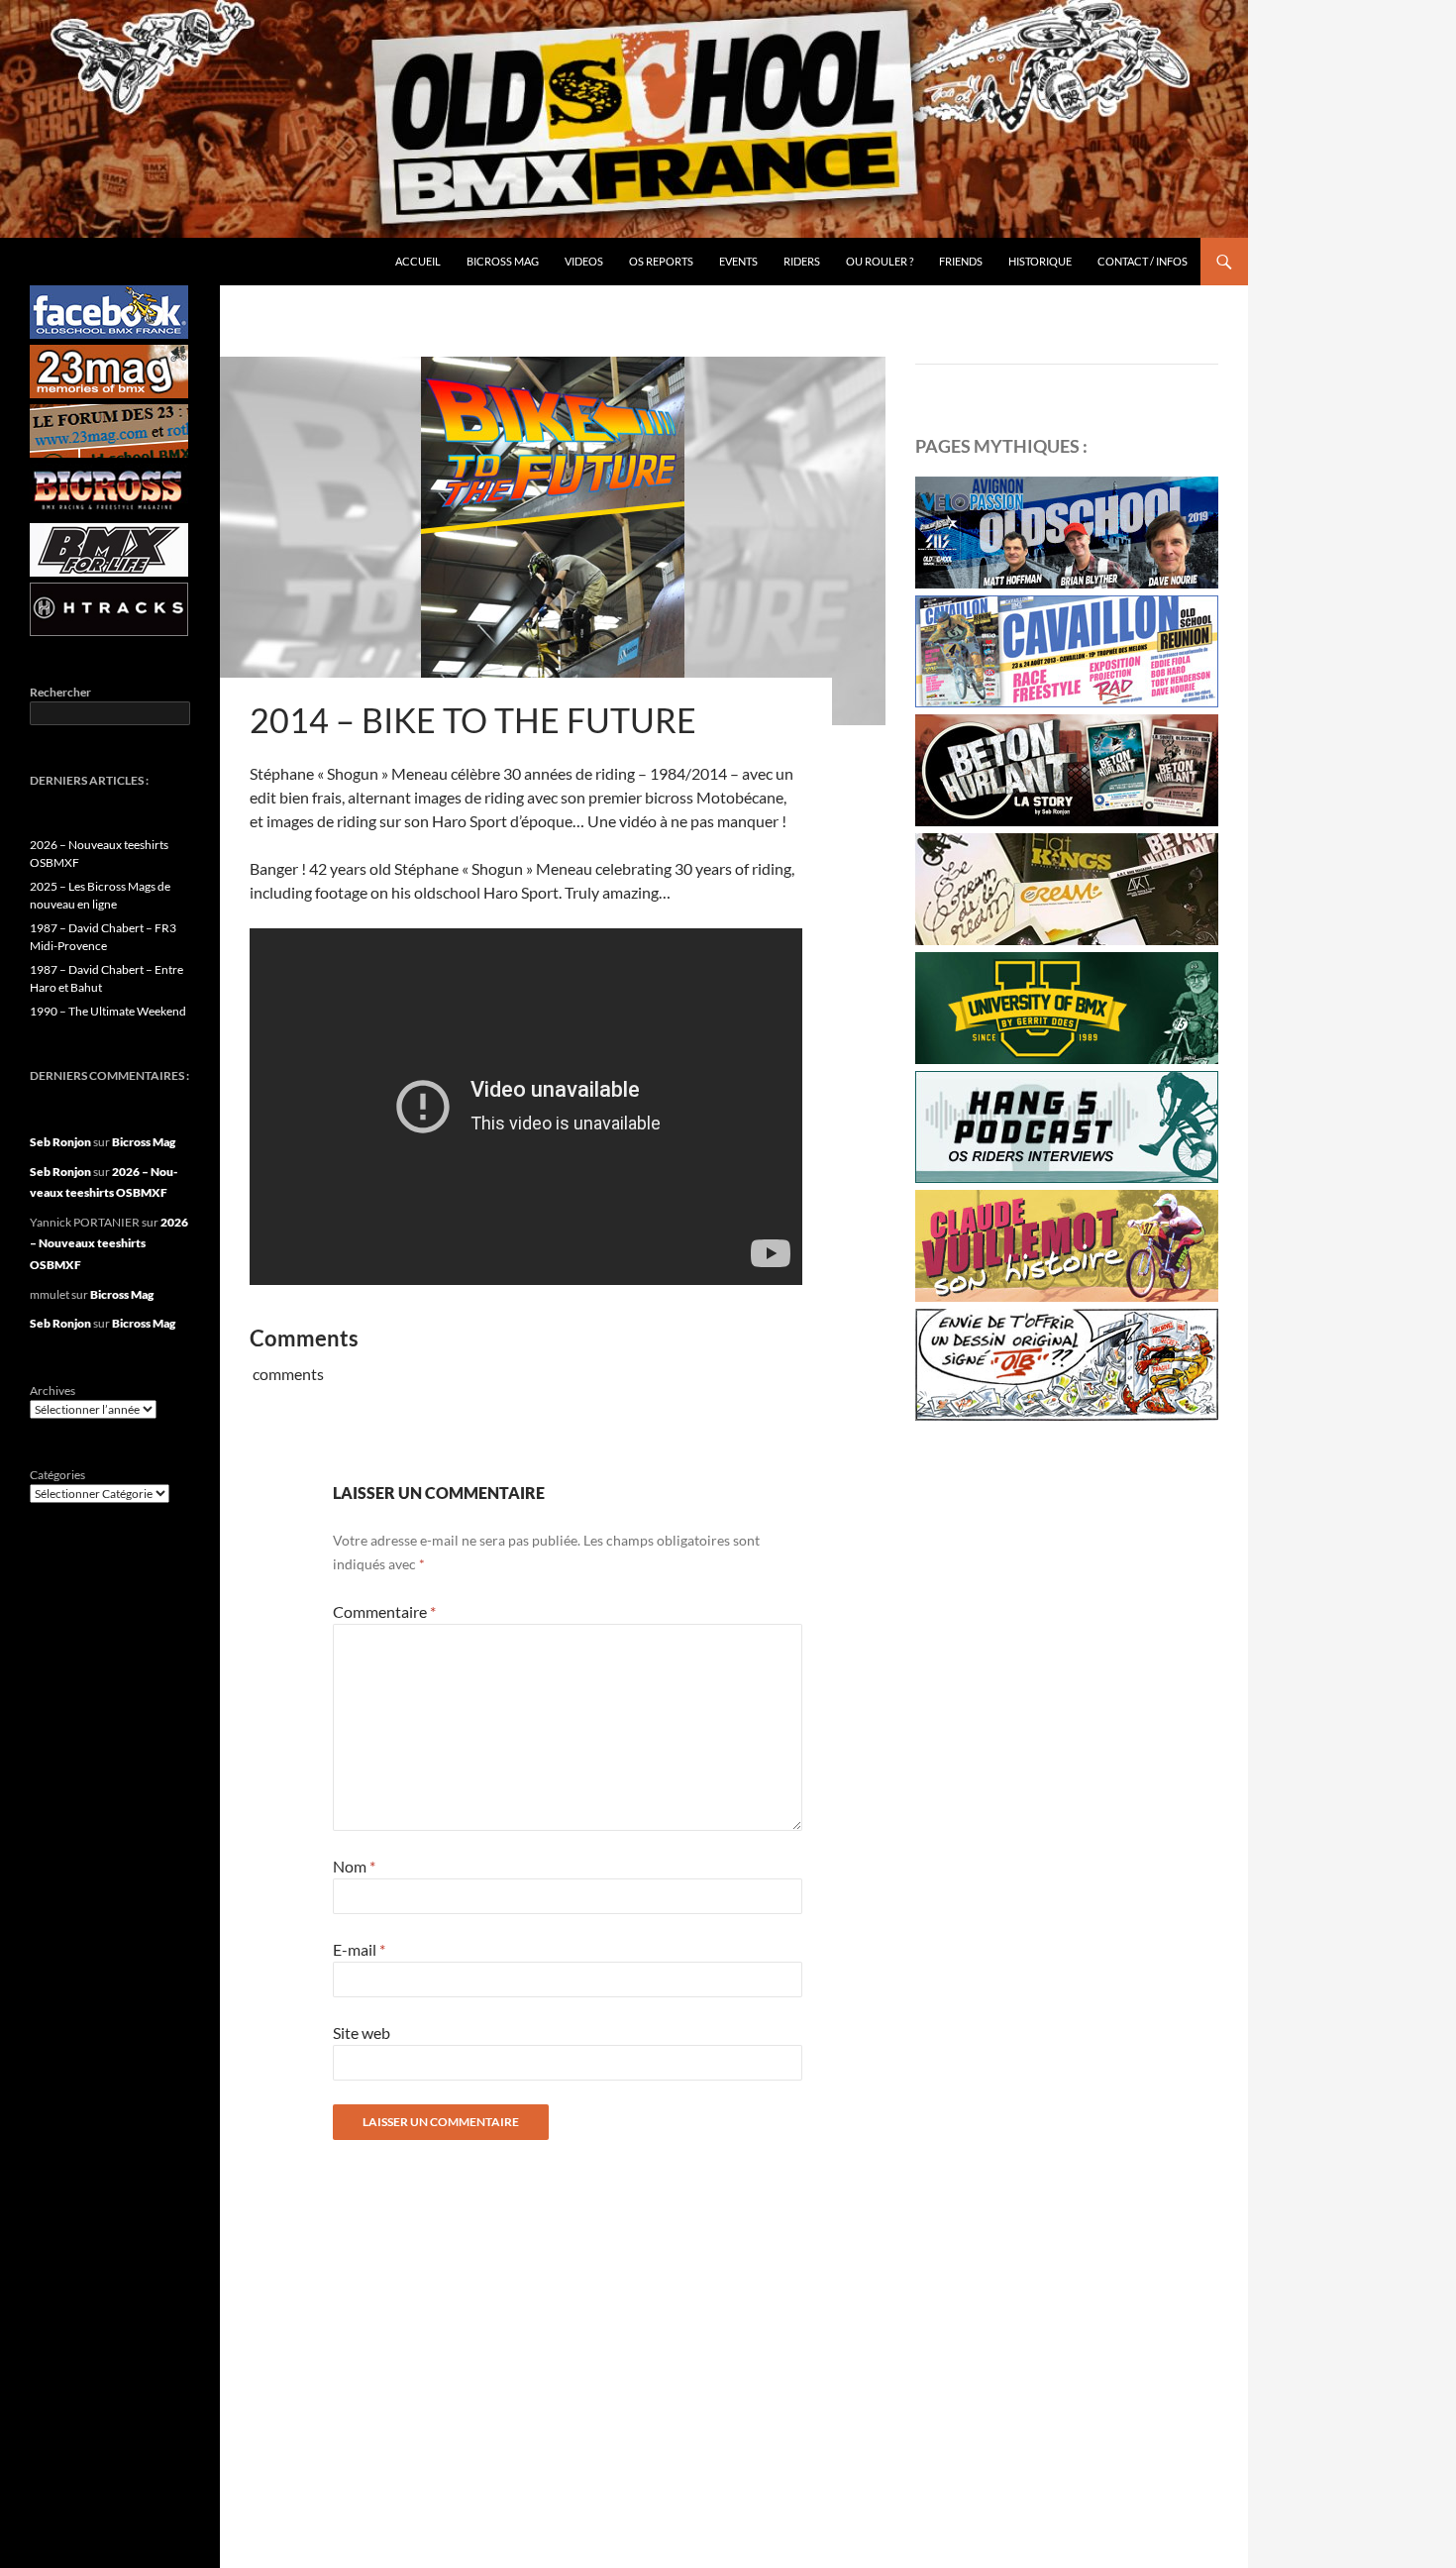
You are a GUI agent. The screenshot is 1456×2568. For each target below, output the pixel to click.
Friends (961, 261)
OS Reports (661, 261)
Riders (802, 261)
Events (738, 261)
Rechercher (60, 692)
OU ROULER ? (880, 261)
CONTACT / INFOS (1143, 261)
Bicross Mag (503, 261)
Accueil (418, 261)
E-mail (359, 1949)
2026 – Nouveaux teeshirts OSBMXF (109, 1243)
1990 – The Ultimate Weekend (108, 1011)
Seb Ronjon (60, 1142)
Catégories (57, 1475)
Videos (584, 261)
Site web (362, 2033)
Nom (354, 1866)
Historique (1040, 261)
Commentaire (384, 1611)
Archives (52, 1391)
